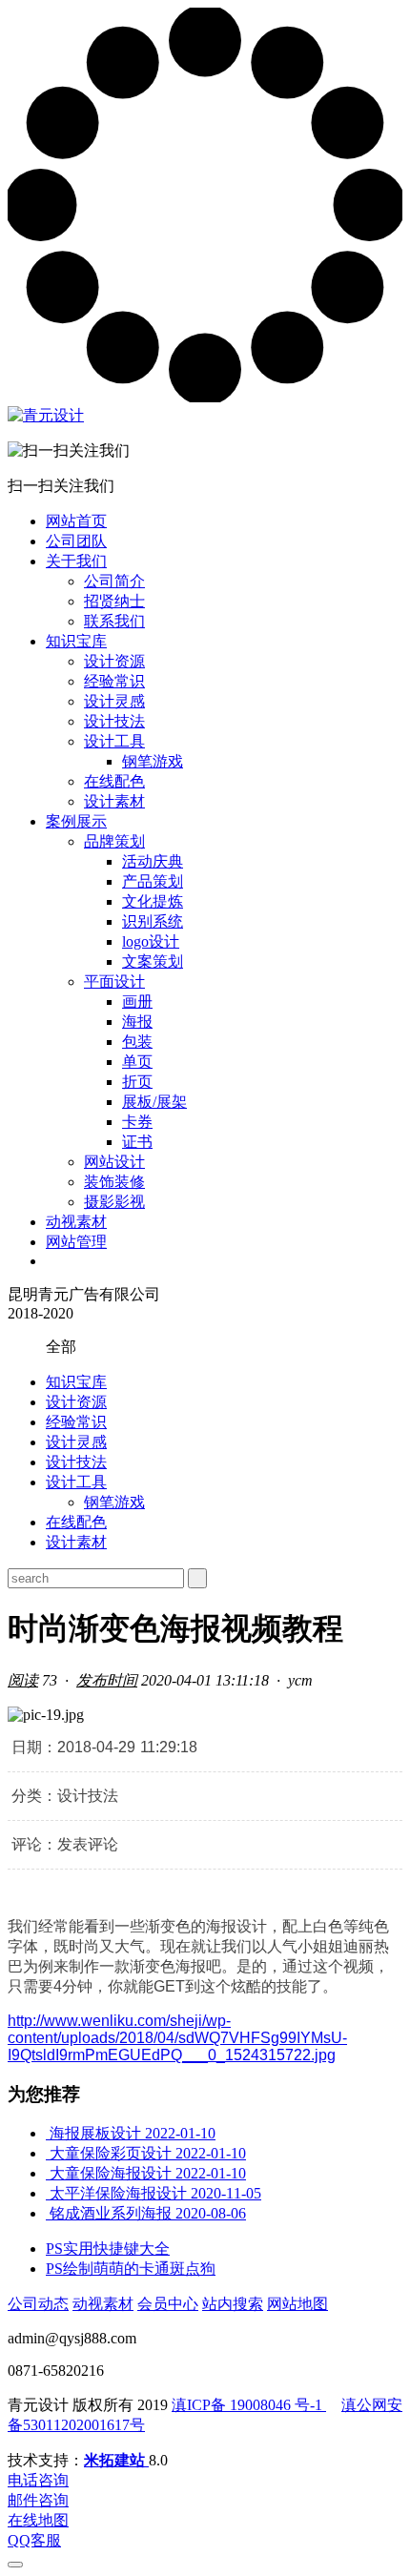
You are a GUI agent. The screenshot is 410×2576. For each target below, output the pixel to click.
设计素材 (114, 801)
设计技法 (114, 721)
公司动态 (38, 2304)
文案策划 (153, 961)
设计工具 (114, 741)
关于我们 (76, 561)
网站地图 (297, 2304)
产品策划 (153, 881)
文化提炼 (153, 901)
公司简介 (114, 581)
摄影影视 (114, 1202)
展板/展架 (154, 1102)
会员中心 (168, 2304)
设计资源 (114, 661)
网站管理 (76, 1242)
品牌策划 (114, 841)
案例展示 (76, 821)
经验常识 (114, 681)
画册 (137, 1002)
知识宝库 (76, 641)
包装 (137, 1042)
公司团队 (76, 541)
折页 (137, 1082)
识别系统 (153, 921)
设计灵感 (114, 701)
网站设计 (114, 1162)
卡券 (137, 1122)
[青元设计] (46, 415)
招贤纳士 (114, 601)
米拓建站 (116, 2460)
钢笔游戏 (153, 761)
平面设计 (114, 981)
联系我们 (114, 621)
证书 (137, 1142)
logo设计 (151, 941)
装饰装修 (114, 1182)
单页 (137, 1062)
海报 (137, 1022)
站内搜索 (233, 2304)
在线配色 (114, 781)
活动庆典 (153, 861)
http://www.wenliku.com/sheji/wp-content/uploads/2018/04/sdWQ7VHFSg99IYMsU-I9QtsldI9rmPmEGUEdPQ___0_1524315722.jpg (177, 2038)
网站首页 (76, 521)
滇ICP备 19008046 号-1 (249, 2405)
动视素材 (76, 1222)
